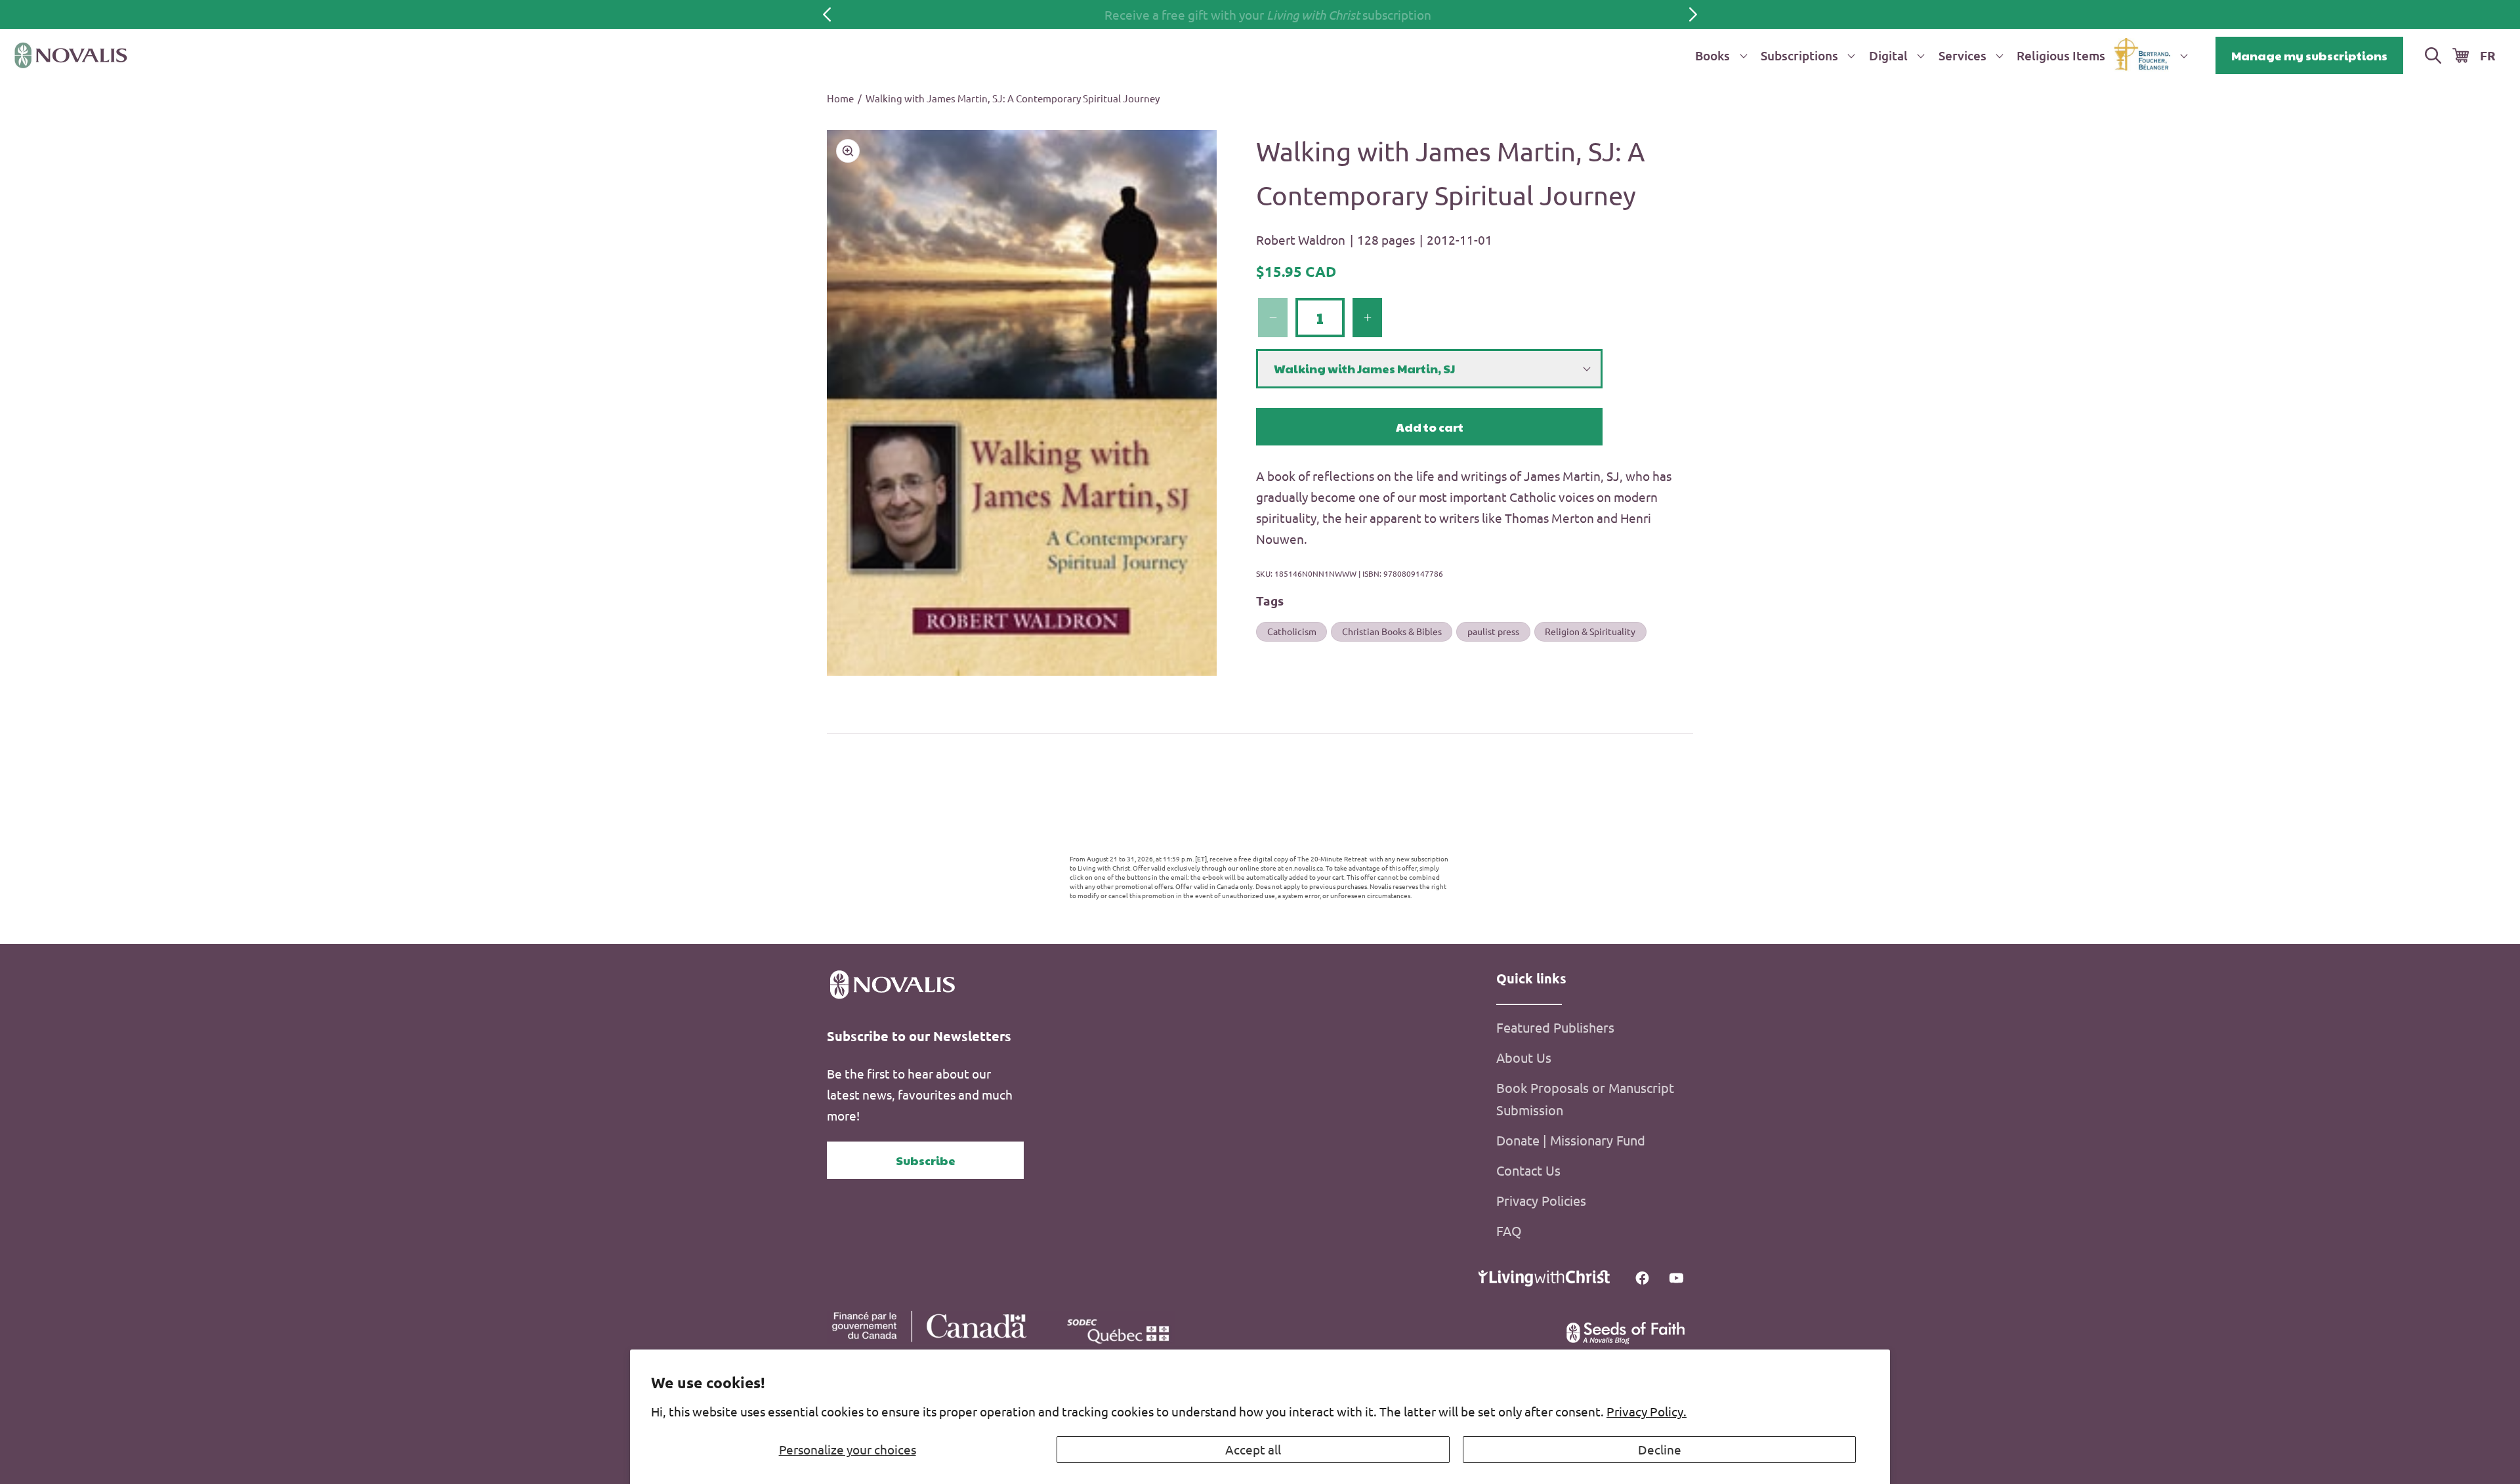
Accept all (1253, 1449)
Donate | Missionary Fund (1571, 1140)
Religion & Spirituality (1590, 631)
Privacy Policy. (1647, 1411)
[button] (1719, 55)
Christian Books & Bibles (1392, 631)
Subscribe (926, 1160)
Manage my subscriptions (2309, 55)
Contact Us (1528, 1170)
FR (2488, 55)
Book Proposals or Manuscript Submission (1585, 1099)
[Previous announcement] (827, 14)
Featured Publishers (1555, 1027)
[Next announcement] (1693, 14)
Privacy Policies (1541, 1200)
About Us (1524, 1057)
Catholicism (1292, 631)
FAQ (1509, 1230)
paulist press (1493, 631)
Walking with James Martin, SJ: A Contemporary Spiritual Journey (1013, 98)
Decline (1660, 1449)
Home (840, 98)
